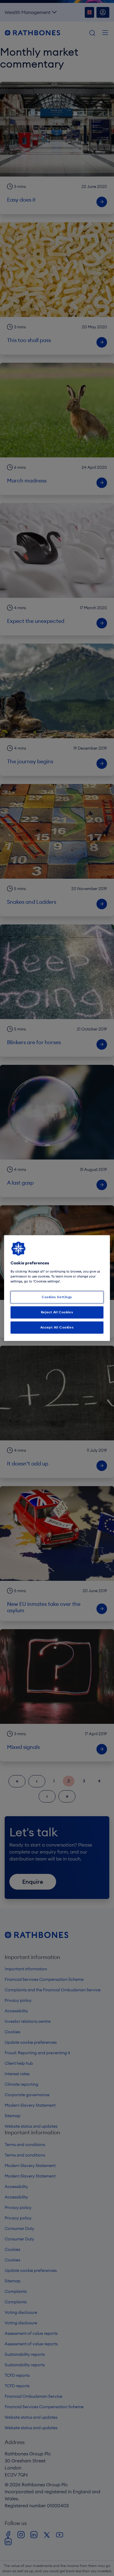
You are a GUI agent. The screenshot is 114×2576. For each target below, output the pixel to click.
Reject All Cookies (57, 1312)
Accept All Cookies (57, 1327)
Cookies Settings (57, 1297)
